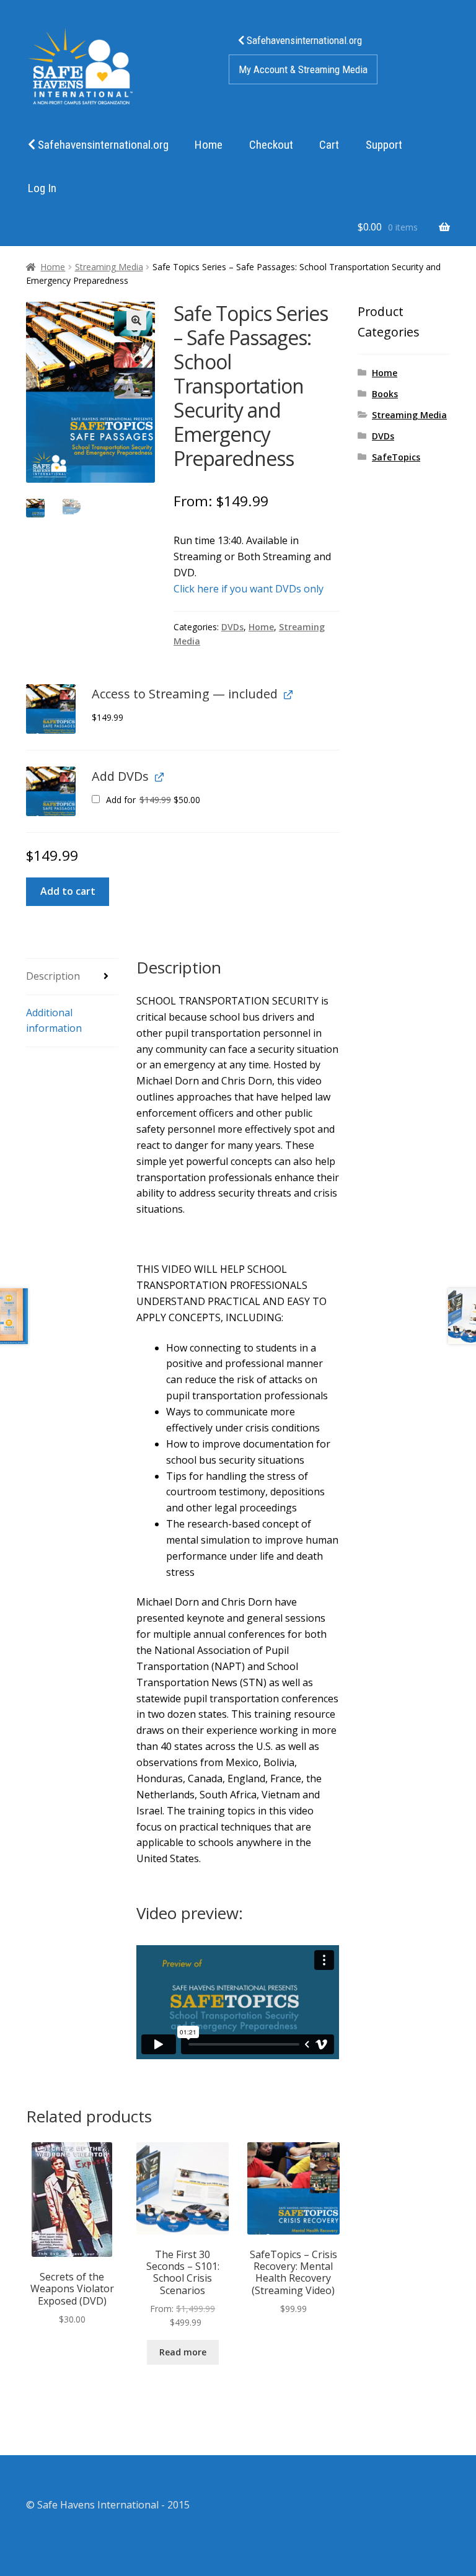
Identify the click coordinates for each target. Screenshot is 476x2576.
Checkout (271, 145)
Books (385, 394)
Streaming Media (109, 267)
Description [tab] (53, 976)
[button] (136, 320)
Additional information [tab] (54, 1021)
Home (209, 145)
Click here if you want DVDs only (249, 589)
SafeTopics (396, 457)
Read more (183, 2352)
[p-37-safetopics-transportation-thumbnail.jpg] (51, 709)
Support (384, 145)
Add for (152, 800)
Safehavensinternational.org (303, 40)
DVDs (232, 627)
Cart (329, 145)
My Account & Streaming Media (303, 69)
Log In (42, 188)
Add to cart (68, 891)
